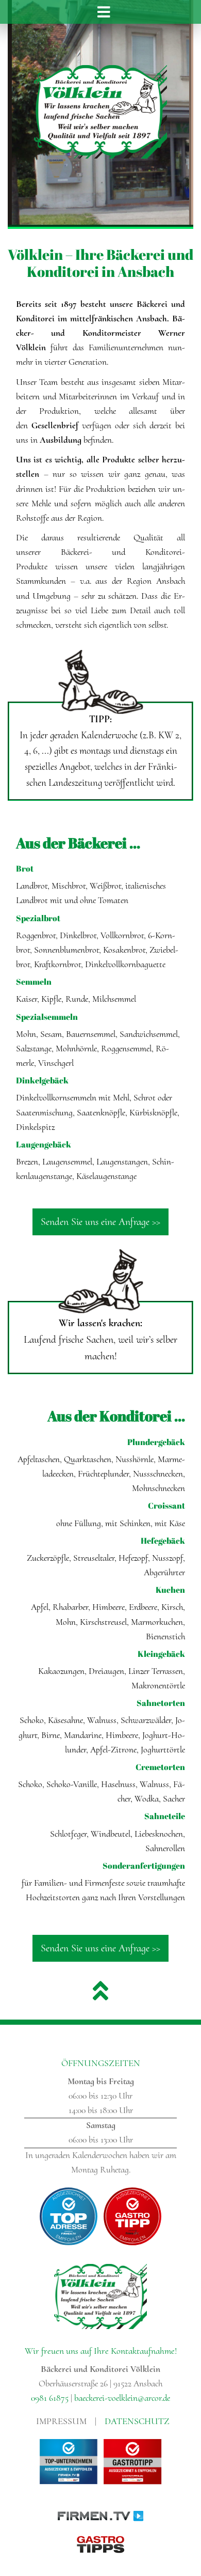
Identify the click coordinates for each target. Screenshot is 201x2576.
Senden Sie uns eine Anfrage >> (100, 1222)
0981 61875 (50, 2398)
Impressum (61, 2421)
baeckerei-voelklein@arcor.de (122, 2398)
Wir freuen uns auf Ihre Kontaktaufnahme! (101, 2351)
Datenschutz (137, 2421)
